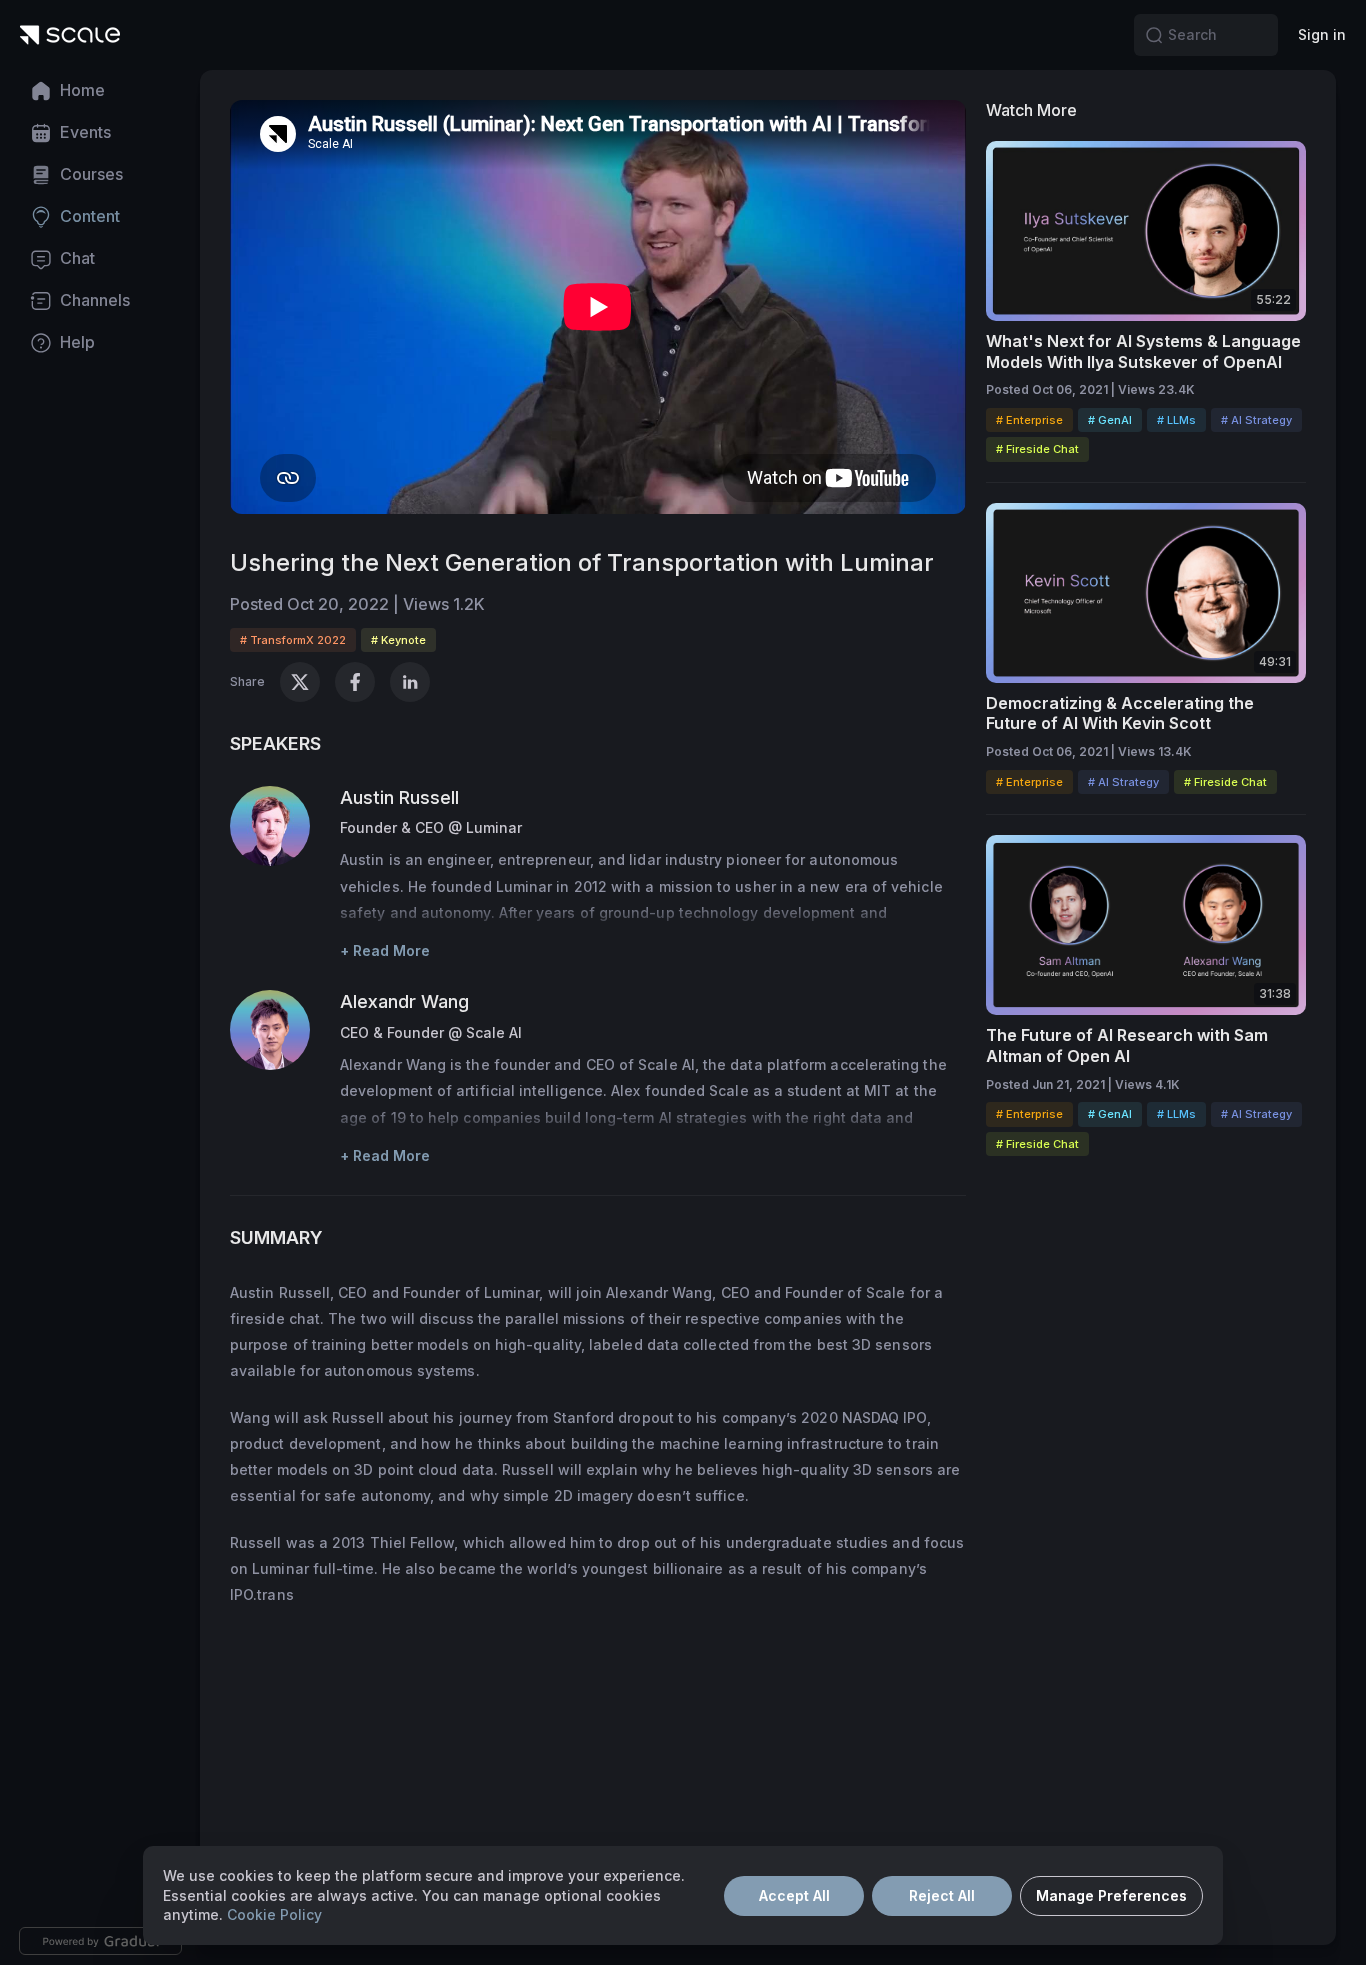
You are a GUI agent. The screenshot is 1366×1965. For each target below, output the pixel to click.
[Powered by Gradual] (100, 1941)
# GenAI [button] (1110, 420)
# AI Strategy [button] (1256, 420)
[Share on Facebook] (355, 682)
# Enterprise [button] (1029, 420)
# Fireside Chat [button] (1037, 449)
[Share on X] (300, 682)
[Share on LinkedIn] (410, 682)
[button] (1154, 35)
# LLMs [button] (1176, 420)
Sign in (1322, 34)
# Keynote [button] (398, 640)
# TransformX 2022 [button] (293, 640)
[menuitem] (100, 91)
